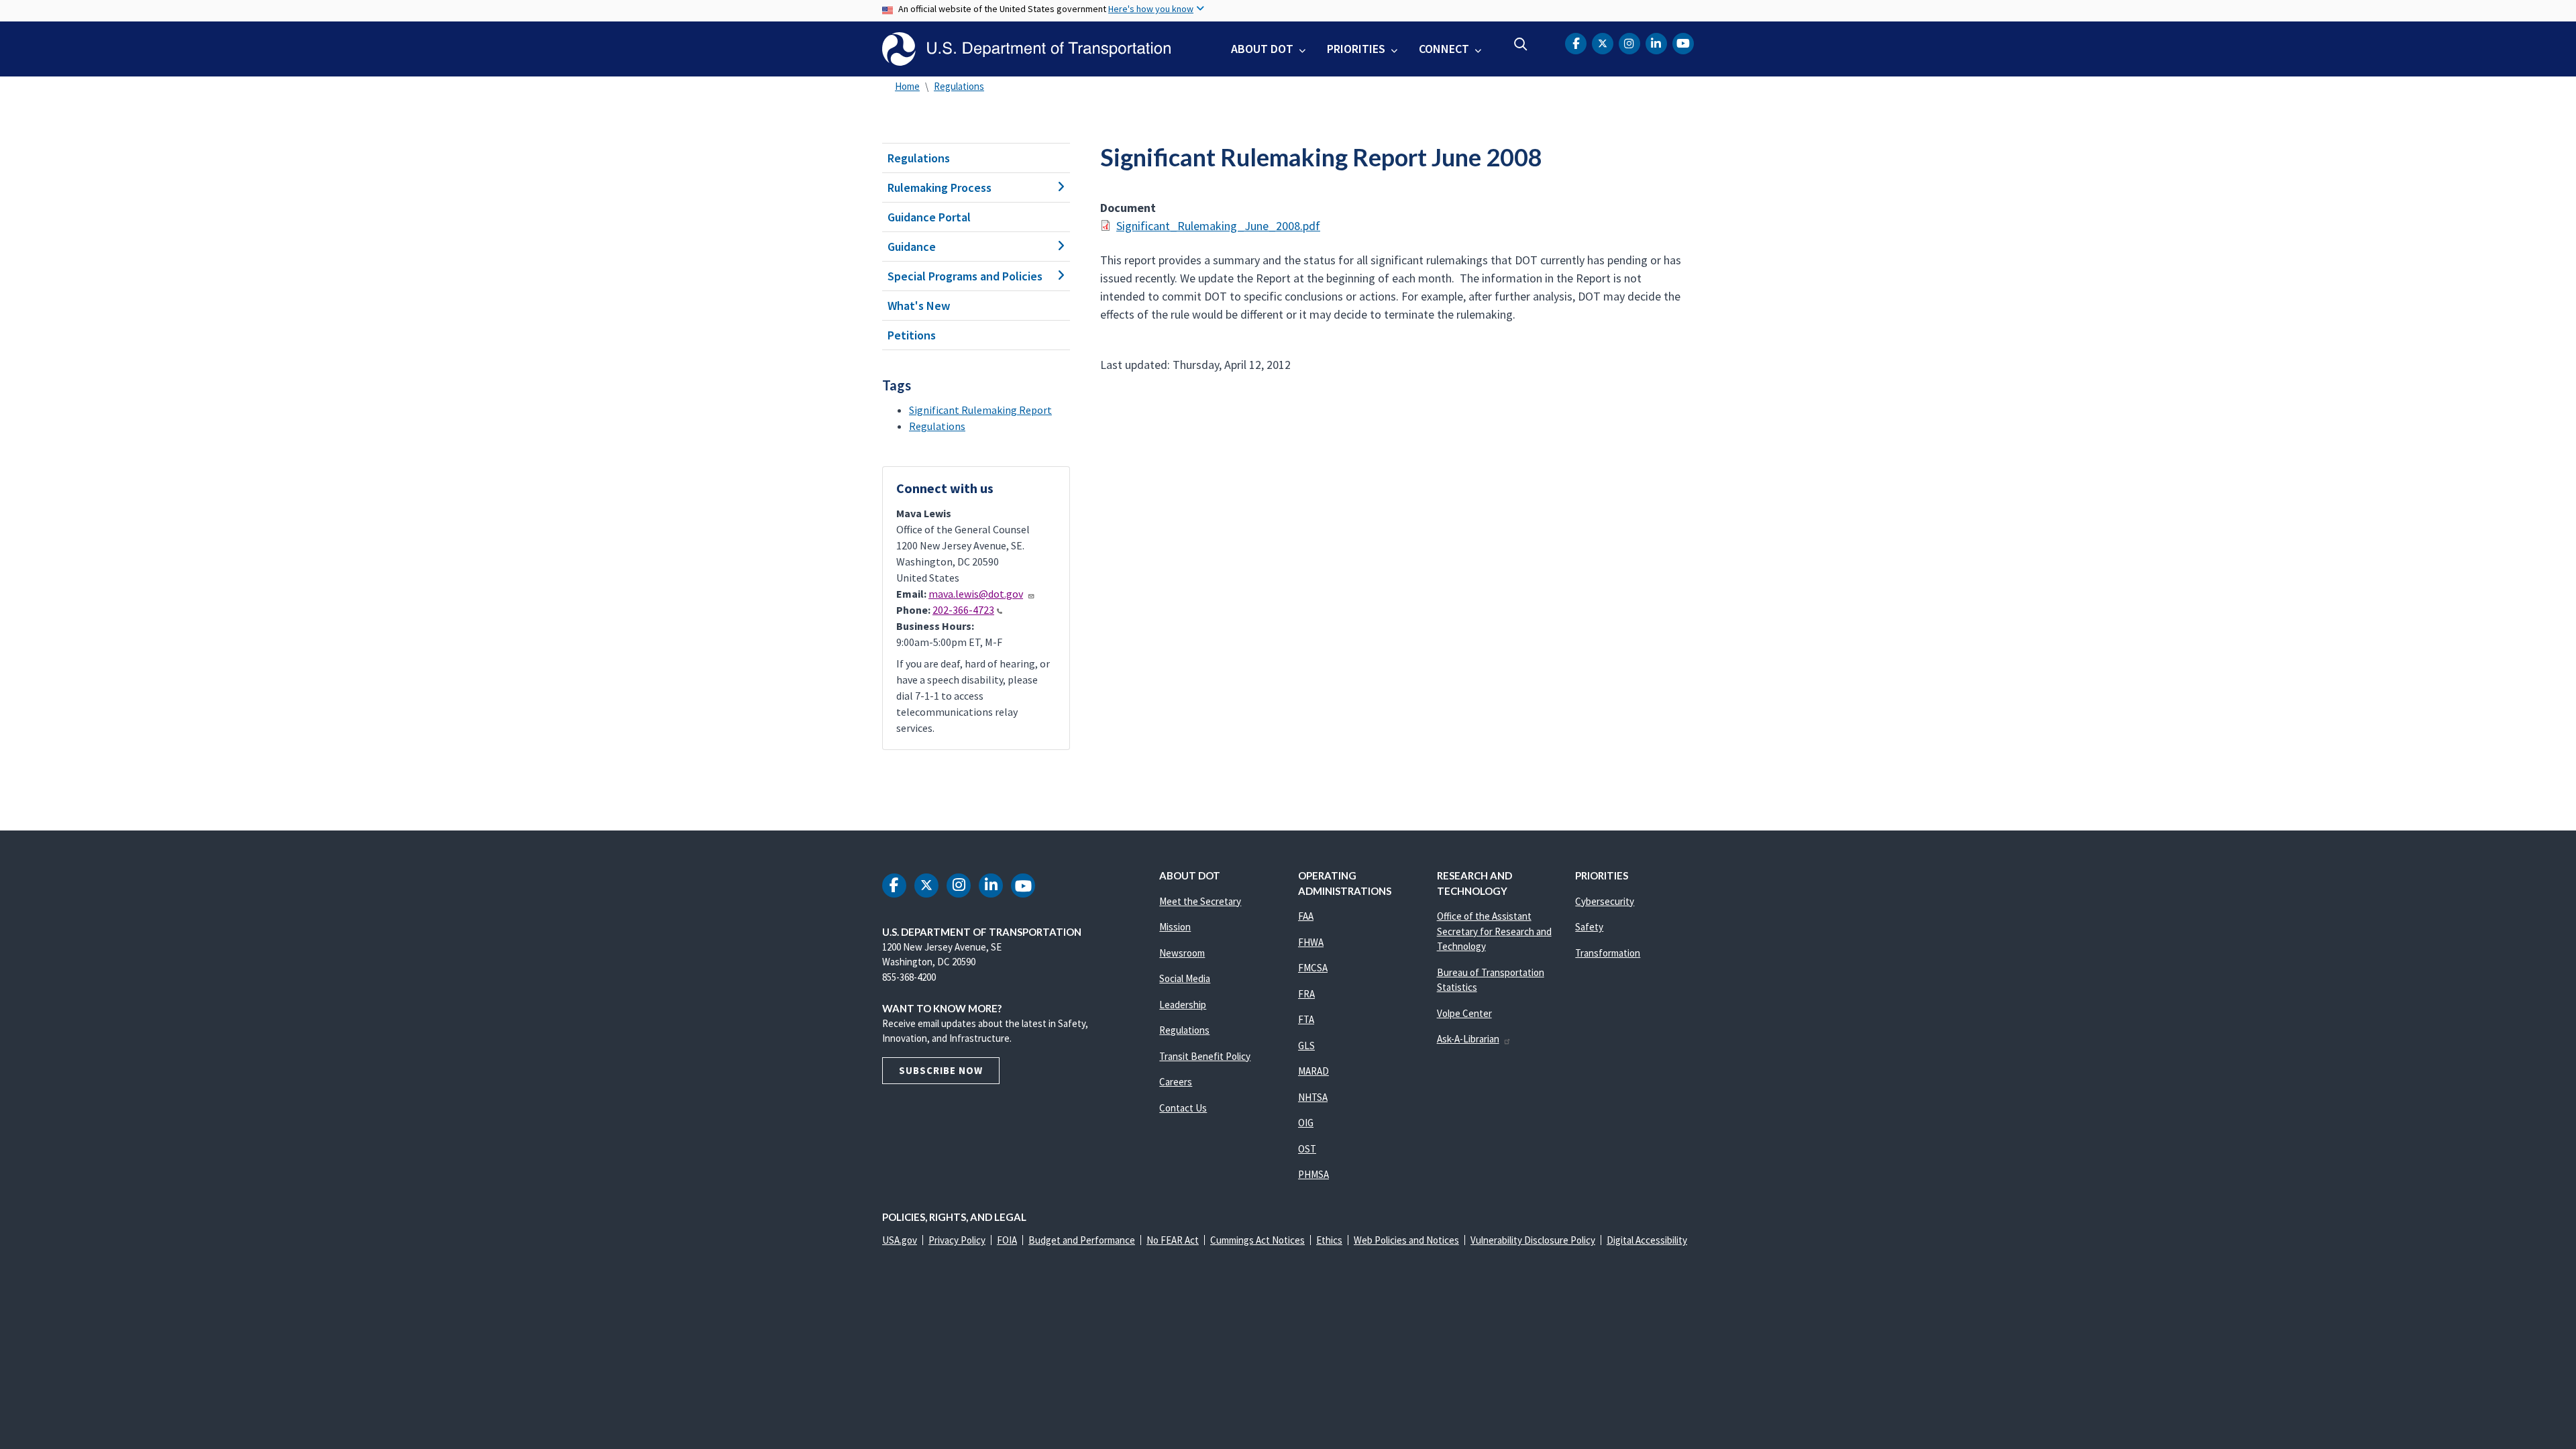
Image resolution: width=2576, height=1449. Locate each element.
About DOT (1262, 49)
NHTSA (1313, 1097)
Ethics (1329, 1240)
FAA (1306, 916)
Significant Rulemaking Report (980, 410)
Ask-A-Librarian (1468, 1039)
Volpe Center (1464, 1013)
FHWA (1311, 942)
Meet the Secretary (1200, 901)
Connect (1444, 49)
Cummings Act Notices (1257, 1240)
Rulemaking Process (940, 187)
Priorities (1356, 49)
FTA (1306, 1019)
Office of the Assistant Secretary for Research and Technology (1494, 931)
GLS (1306, 1045)
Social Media (1185, 978)
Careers (1176, 1082)
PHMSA (1313, 1174)
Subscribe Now (941, 1070)
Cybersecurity (1605, 901)
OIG (1306, 1123)
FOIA (1007, 1240)
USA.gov (900, 1240)
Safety (1589, 927)
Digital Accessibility (1647, 1240)
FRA (1306, 994)
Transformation (1608, 953)
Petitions (912, 335)
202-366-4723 (963, 610)
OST (1307, 1149)
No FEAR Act (1173, 1240)
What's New (919, 306)
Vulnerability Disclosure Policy (1533, 1240)
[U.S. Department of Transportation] (1026, 49)
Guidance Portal (929, 217)
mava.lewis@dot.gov (976, 594)
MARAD (1313, 1071)
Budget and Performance (1082, 1240)
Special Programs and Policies (965, 276)
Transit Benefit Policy (1205, 1056)
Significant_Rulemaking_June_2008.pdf (1218, 226)
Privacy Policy (957, 1240)
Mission (1175, 927)
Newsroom (1182, 953)
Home (907, 86)
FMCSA (1313, 968)
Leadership (1183, 1005)
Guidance (912, 247)
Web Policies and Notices (1406, 1240)
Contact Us (1183, 1108)
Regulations (959, 86)
